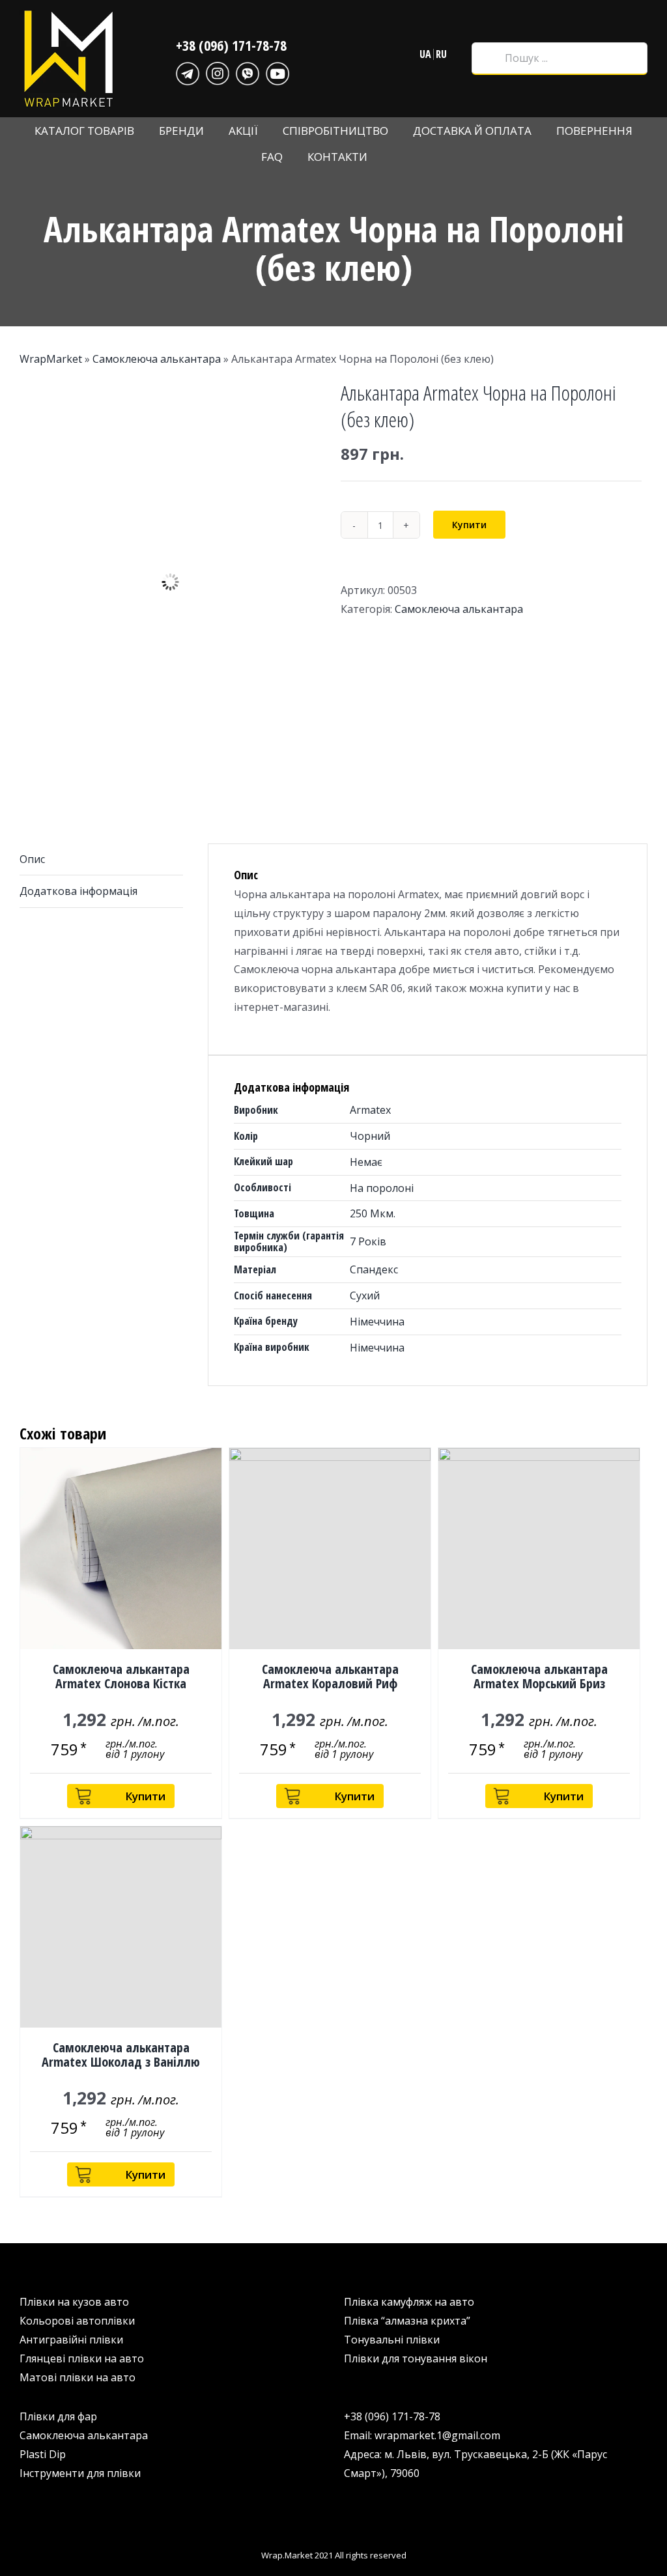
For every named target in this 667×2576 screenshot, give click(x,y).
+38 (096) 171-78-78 (231, 45)
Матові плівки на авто (78, 2377)
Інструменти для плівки (80, 2473)
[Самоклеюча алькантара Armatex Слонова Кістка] (121, 1549)
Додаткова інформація (78, 891)
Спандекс (374, 1269)
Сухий (365, 1295)
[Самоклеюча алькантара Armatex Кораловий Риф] (330, 1549)
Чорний (370, 1136)
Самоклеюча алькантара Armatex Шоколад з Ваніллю (121, 2055)
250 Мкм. (373, 1213)
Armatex (370, 1110)
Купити (469, 525)
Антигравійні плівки (71, 2340)
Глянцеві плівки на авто (82, 2358)
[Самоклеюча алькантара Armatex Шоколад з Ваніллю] (121, 1927)
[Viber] (248, 72)
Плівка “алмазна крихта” (407, 2321)
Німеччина (377, 1322)
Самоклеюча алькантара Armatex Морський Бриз (539, 1676)
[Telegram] (188, 72)
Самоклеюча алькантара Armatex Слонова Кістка (121, 1676)
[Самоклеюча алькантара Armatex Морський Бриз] (539, 1549)
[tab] (101, 860)
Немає (366, 1162)
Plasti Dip (43, 2454)
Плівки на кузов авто (74, 2302)
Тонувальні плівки (392, 2340)
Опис (32, 859)
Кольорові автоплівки (77, 2321)
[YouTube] (277, 72)
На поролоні (382, 1188)
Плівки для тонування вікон (416, 2358)
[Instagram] (218, 72)
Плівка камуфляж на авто (409, 2302)
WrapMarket (51, 359)
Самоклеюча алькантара (157, 359)
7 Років (368, 1241)
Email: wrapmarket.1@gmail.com (422, 2435)
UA (425, 54)
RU (441, 54)
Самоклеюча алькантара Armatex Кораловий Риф (330, 1676)
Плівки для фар (58, 2416)
